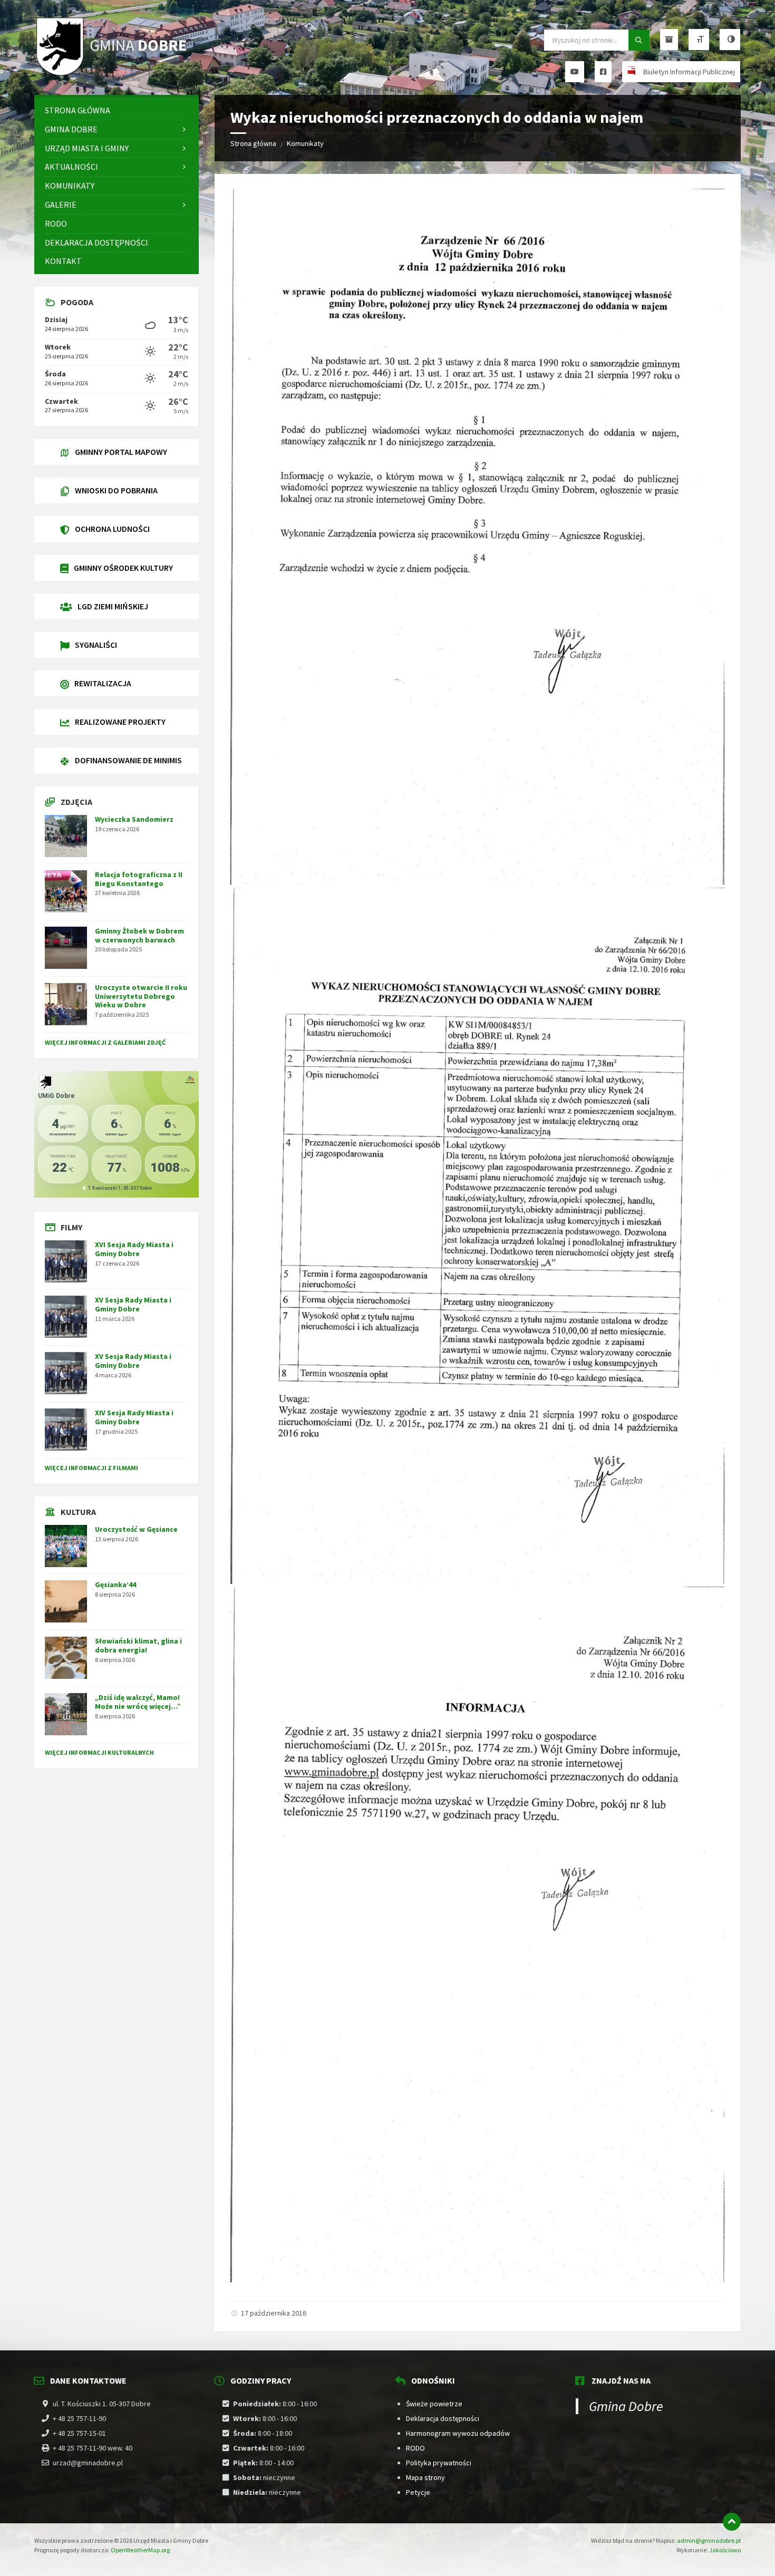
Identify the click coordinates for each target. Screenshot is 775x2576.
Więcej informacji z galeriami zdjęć (105, 1042)
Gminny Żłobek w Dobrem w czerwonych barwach (139, 935)
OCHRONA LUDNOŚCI (112, 529)
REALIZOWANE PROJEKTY (120, 722)
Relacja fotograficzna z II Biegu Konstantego (139, 879)
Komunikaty (305, 143)
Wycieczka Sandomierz (134, 819)
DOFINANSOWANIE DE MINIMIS (128, 760)
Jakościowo (725, 2550)
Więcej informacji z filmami (91, 1468)
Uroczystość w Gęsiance (136, 1529)
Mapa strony (425, 2477)
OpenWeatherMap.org (140, 2550)
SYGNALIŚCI (96, 645)
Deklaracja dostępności (443, 2418)
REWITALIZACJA (103, 683)
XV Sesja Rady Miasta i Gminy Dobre (133, 1304)
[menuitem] (117, 110)
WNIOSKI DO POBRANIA (116, 490)
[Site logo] (113, 74)
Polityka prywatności (439, 2463)
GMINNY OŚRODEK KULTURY (123, 568)
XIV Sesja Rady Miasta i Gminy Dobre (134, 1417)
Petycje (418, 2492)
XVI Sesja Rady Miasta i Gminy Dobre (134, 1249)
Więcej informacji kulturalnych (99, 1752)
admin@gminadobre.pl (709, 2540)
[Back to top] (732, 2522)
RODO (415, 2448)
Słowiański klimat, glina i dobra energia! (138, 1645)
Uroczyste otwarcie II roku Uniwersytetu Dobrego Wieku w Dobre (141, 996)
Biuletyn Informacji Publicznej (689, 72)
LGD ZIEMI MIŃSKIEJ (113, 606)
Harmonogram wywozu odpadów (458, 2433)
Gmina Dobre (626, 2406)
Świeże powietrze (434, 2404)
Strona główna (253, 143)
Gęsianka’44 (115, 1585)
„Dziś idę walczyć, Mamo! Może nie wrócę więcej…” (138, 1702)
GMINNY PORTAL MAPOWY (121, 452)
